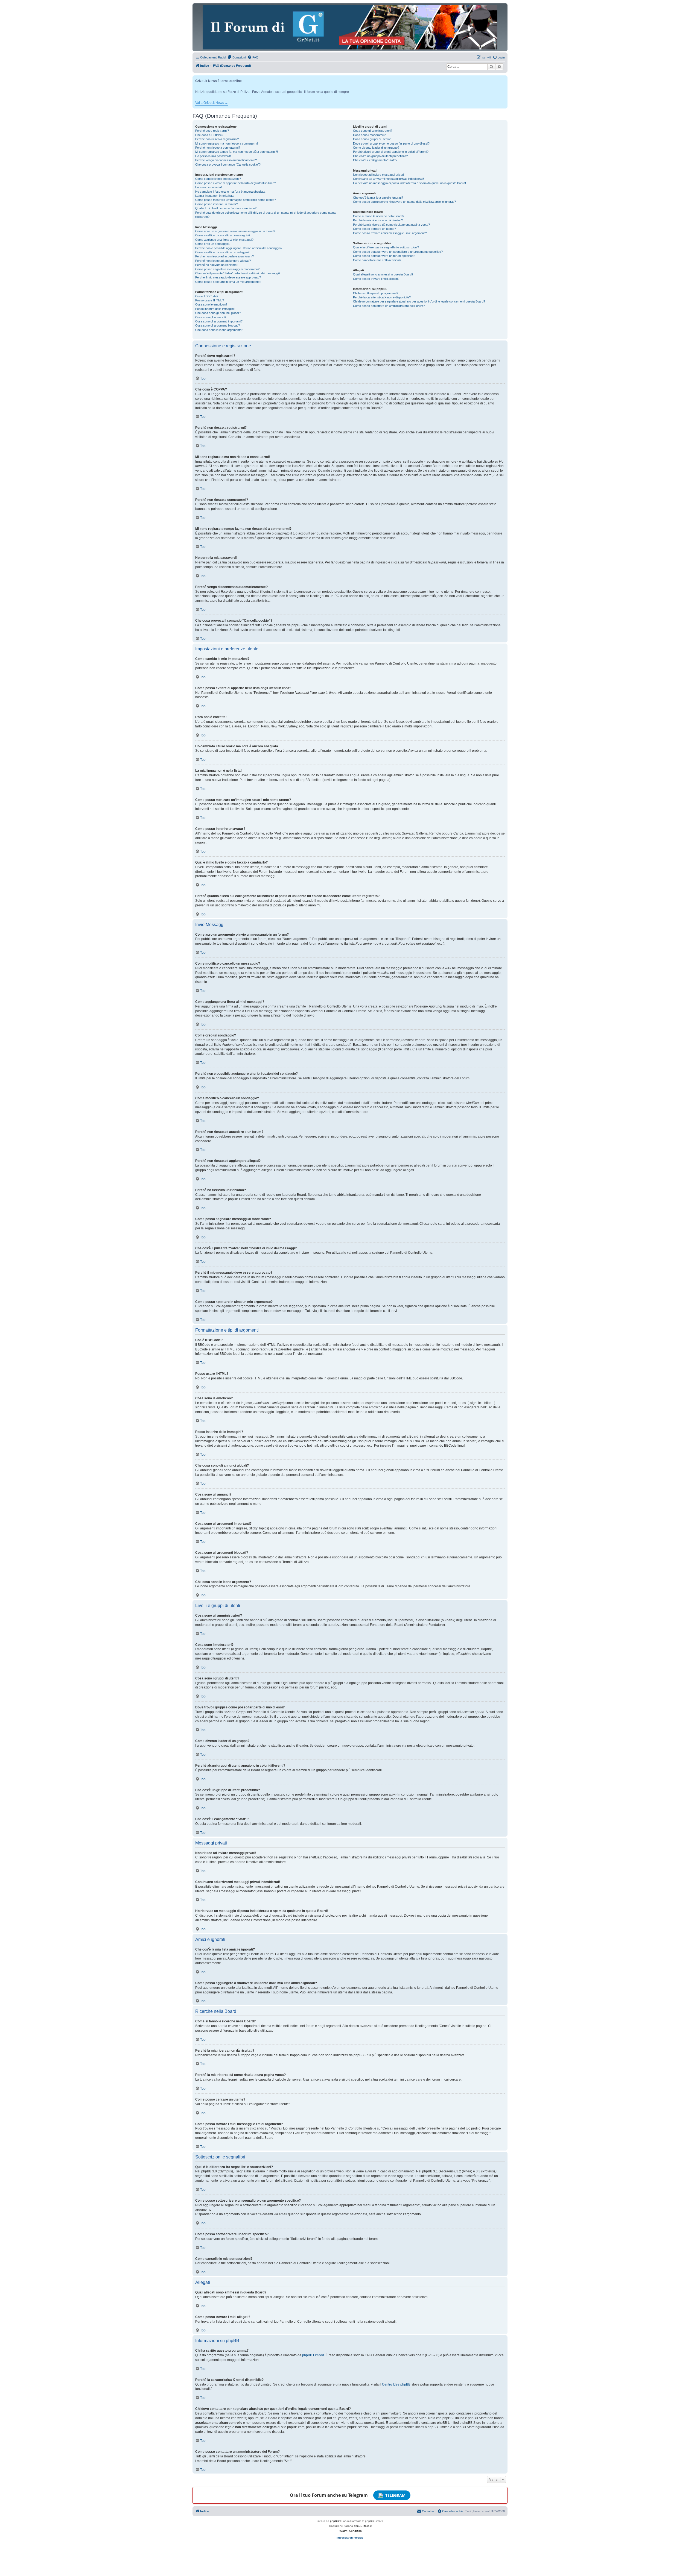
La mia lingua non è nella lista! (215, 196)
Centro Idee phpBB (396, 2384)
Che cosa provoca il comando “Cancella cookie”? (228, 165)
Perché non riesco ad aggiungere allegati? (223, 261)
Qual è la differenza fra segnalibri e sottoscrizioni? (386, 247)
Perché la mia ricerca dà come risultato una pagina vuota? (391, 225)
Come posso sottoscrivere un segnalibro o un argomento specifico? (398, 252)
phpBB (334, 2521)
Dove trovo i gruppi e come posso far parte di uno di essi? (391, 143)
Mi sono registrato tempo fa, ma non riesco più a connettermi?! (237, 152)
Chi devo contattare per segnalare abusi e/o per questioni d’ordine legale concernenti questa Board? (419, 301)
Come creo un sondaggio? (213, 244)
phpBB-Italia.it (363, 2526)
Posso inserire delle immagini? (215, 309)
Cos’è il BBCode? (207, 296)
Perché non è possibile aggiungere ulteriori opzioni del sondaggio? (239, 248)
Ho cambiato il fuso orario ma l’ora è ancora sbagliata (230, 192)
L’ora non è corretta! (208, 187)
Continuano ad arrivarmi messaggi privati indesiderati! (388, 179)
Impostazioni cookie (350, 2538)
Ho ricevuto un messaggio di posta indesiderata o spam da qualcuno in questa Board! (409, 183)
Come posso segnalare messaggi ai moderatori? (227, 269)
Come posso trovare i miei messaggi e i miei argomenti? (390, 233)
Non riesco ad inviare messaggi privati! (379, 175)
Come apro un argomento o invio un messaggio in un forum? (235, 231)
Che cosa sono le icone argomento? (219, 330)
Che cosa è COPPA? (209, 135)
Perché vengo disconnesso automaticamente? (226, 160)
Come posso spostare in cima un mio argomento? (228, 282)
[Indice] (350, 27)
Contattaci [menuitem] (429, 2511)
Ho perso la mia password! (213, 156)
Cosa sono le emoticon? (211, 304)
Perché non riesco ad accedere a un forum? (224, 256)
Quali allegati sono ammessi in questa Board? (383, 274)
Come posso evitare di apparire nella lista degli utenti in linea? (236, 183)
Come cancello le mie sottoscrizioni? (377, 260)
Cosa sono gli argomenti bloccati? (218, 325)
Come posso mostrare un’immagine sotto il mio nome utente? (236, 200)
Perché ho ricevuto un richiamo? (217, 265)
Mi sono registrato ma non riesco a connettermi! (227, 143)
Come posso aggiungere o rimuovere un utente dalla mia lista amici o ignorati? (404, 202)
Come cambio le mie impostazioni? (218, 179)
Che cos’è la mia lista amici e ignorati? (378, 198)
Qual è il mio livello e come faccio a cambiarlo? (226, 208)
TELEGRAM (395, 2495)
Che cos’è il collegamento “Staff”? (375, 160)
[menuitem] (237, 57)
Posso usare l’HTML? (210, 300)
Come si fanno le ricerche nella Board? (379, 216)
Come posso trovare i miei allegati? (376, 279)
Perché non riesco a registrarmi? (217, 139)
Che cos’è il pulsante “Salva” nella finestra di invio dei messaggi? (238, 273)
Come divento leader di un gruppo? (376, 148)
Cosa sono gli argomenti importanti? (219, 321)
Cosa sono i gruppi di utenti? (372, 139)
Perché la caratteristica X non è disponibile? (382, 297)
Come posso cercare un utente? (374, 229)
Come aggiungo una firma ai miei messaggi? (224, 240)
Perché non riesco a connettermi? (218, 148)
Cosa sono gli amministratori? (373, 131)
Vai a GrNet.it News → (212, 103)
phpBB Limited (313, 2355)
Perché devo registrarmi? (212, 131)
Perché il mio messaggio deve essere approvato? (228, 277)
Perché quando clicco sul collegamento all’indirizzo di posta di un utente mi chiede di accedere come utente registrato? (266, 215)
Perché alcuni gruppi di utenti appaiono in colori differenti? (391, 152)
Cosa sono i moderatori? (369, 135)
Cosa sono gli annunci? (211, 317)
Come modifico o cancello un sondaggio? (222, 252)
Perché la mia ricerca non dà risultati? (378, 220)
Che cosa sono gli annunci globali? (218, 313)
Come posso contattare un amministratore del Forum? (389, 306)
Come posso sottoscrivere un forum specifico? (384, 256)
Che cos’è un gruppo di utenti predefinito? (380, 156)
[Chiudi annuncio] (504, 79)
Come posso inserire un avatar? (217, 204)
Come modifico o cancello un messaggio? (223, 235)
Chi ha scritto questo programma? (376, 293)
